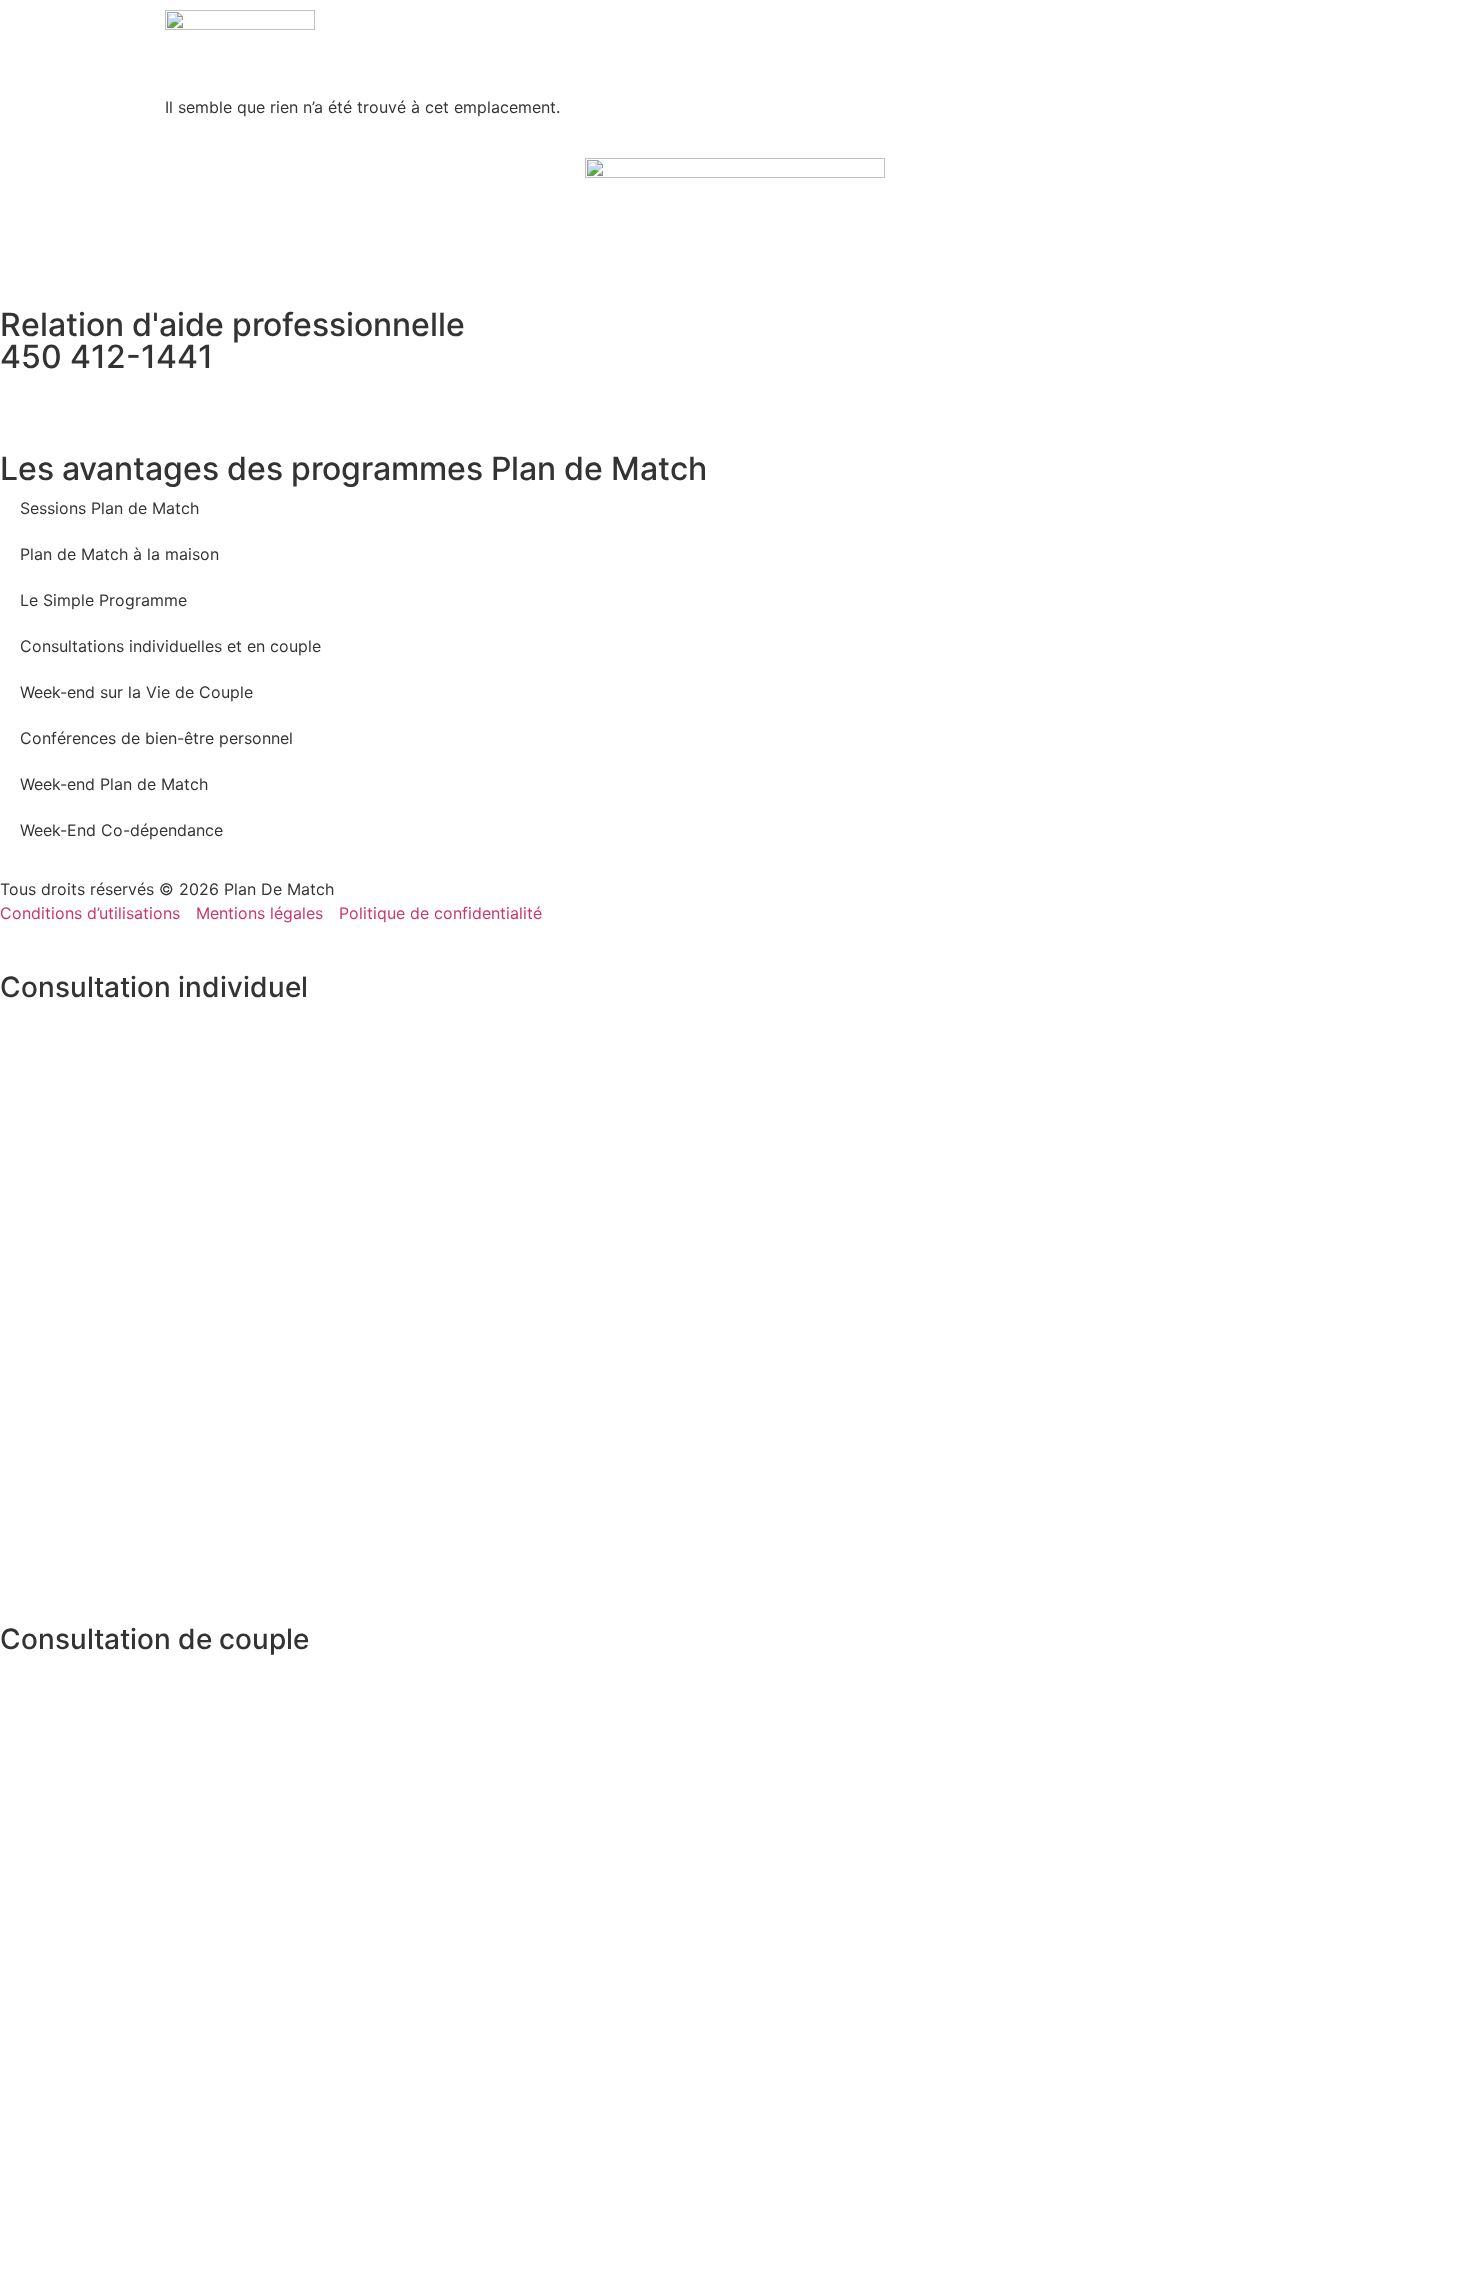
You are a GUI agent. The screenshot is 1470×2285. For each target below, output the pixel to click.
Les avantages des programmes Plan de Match (353, 468)
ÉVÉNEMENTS (848, 48)
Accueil (611, 48)
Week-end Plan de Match (114, 784)
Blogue (997, 48)
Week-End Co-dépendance (121, 830)
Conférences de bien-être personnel (156, 738)
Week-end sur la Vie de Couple (136, 692)
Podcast (931, 48)
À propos (681, 48)
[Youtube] (135, 398)
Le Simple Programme (103, 600)
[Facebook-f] (25, 398)
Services (754, 48)
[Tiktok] (190, 398)
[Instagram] (80, 398)
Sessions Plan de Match (109, 508)
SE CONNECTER (1251, 48)
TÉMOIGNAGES (1078, 48)
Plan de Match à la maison (119, 554)
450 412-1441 (106, 356)
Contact (1162, 48)
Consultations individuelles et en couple (170, 646)
